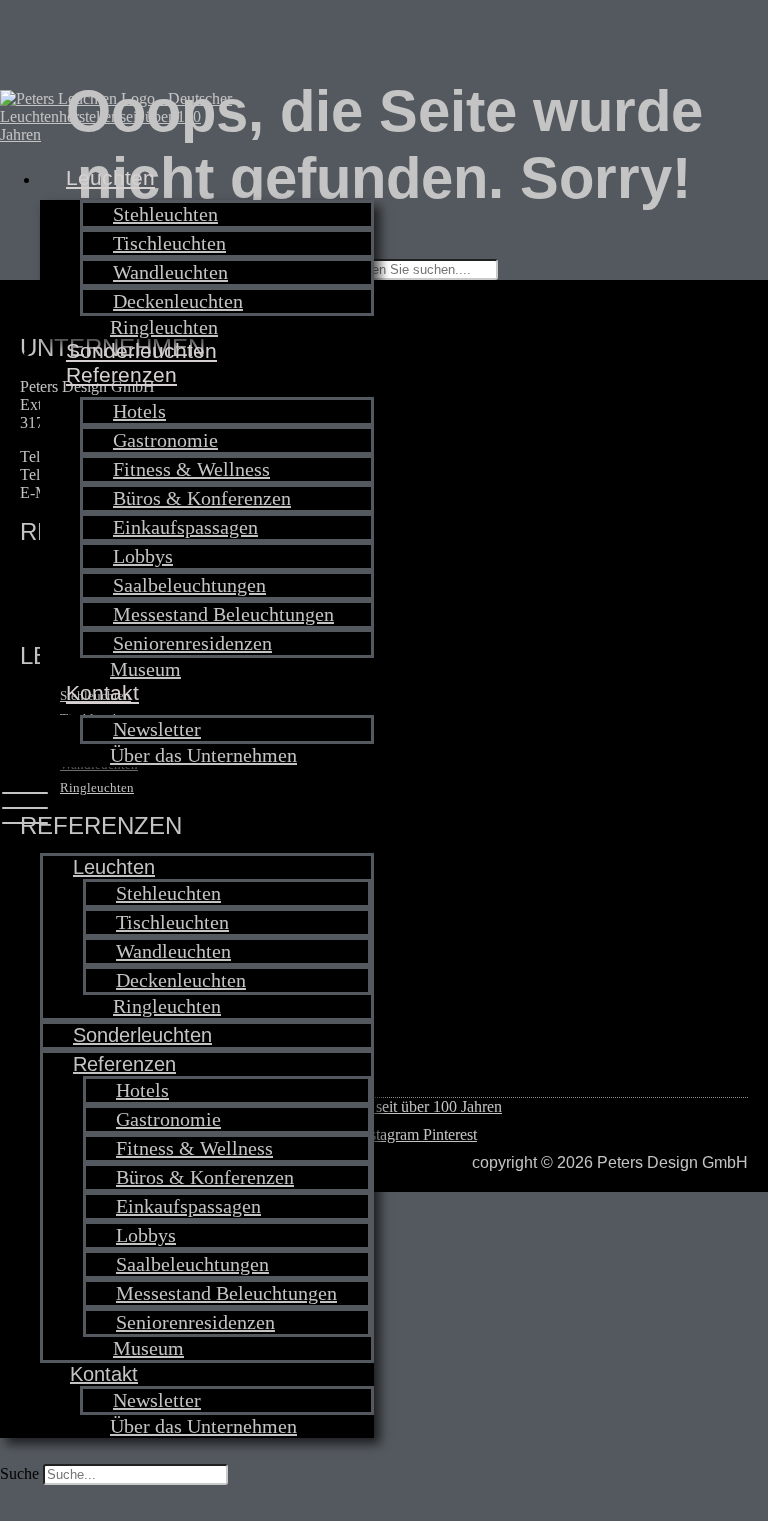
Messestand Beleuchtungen (223, 614)
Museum (145, 669)
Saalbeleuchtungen (189, 585)
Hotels (139, 411)
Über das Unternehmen (203, 755)
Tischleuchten (169, 243)
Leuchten (110, 177)
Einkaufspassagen (185, 527)
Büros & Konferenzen (202, 498)
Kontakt (102, 692)
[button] (187, 810)
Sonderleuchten (141, 350)
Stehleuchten (165, 214)
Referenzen (121, 374)
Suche (19, 1473)
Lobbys (143, 556)
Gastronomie (165, 440)
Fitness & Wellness (191, 469)
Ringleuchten (164, 327)
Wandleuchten (170, 272)
